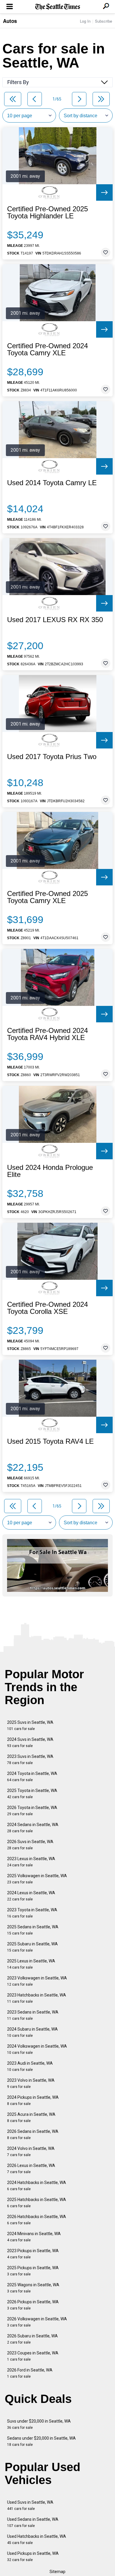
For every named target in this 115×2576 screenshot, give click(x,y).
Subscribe (103, 21)
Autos (10, 21)
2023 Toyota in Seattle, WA (32, 1913)
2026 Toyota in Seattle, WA (32, 1811)
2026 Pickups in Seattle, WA (33, 2305)
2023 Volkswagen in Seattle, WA (37, 1981)
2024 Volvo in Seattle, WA (31, 2152)
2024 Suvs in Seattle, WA (30, 1742)
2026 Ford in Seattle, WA (30, 2373)
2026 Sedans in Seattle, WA (33, 2134)
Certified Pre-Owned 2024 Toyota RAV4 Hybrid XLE (47, 1034)
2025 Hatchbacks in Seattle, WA (37, 2203)
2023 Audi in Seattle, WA (30, 2066)
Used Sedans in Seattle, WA (33, 2522)
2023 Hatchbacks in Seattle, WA (37, 1998)
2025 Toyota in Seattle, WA (32, 1794)
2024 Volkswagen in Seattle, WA (37, 2049)
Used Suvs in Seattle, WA (30, 2505)
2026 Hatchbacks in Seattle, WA (37, 2220)
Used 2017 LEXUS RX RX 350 (55, 620)
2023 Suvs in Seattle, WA (30, 1760)
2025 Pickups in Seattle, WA (33, 2271)
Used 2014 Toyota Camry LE (52, 483)
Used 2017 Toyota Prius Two (52, 757)
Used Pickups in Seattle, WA (33, 2556)
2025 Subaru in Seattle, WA (32, 1947)
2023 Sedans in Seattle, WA (33, 2015)
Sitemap (57, 2572)
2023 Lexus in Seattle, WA (31, 1862)
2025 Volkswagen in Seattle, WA (37, 1879)
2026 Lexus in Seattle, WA (31, 2169)
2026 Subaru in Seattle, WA (32, 2339)
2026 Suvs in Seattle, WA (30, 1845)
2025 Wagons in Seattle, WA (33, 2288)
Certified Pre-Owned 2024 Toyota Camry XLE (47, 349)
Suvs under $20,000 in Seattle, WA (39, 2424)
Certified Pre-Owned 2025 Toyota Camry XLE (47, 897)
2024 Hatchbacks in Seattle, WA (37, 2186)
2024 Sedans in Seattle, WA (33, 1828)
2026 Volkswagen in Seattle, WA (37, 2322)
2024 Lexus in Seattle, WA (31, 1896)
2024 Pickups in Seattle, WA (33, 2100)
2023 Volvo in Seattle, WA (31, 2083)
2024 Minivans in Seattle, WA (34, 2237)
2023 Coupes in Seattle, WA (33, 2356)
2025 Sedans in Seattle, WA (33, 1930)
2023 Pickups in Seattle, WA (33, 2254)
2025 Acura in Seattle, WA (31, 2117)
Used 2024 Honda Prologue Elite (50, 1171)
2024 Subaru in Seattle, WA (32, 2032)
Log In (85, 21)
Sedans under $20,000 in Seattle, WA (41, 2441)
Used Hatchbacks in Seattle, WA (37, 2539)
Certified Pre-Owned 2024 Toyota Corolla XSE (47, 1308)
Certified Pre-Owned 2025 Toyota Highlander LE (47, 212)
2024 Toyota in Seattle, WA (32, 1777)
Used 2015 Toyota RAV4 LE (50, 1441)
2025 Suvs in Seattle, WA (30, 1725)
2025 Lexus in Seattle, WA (31, 1964)
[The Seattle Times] (58, 7)
